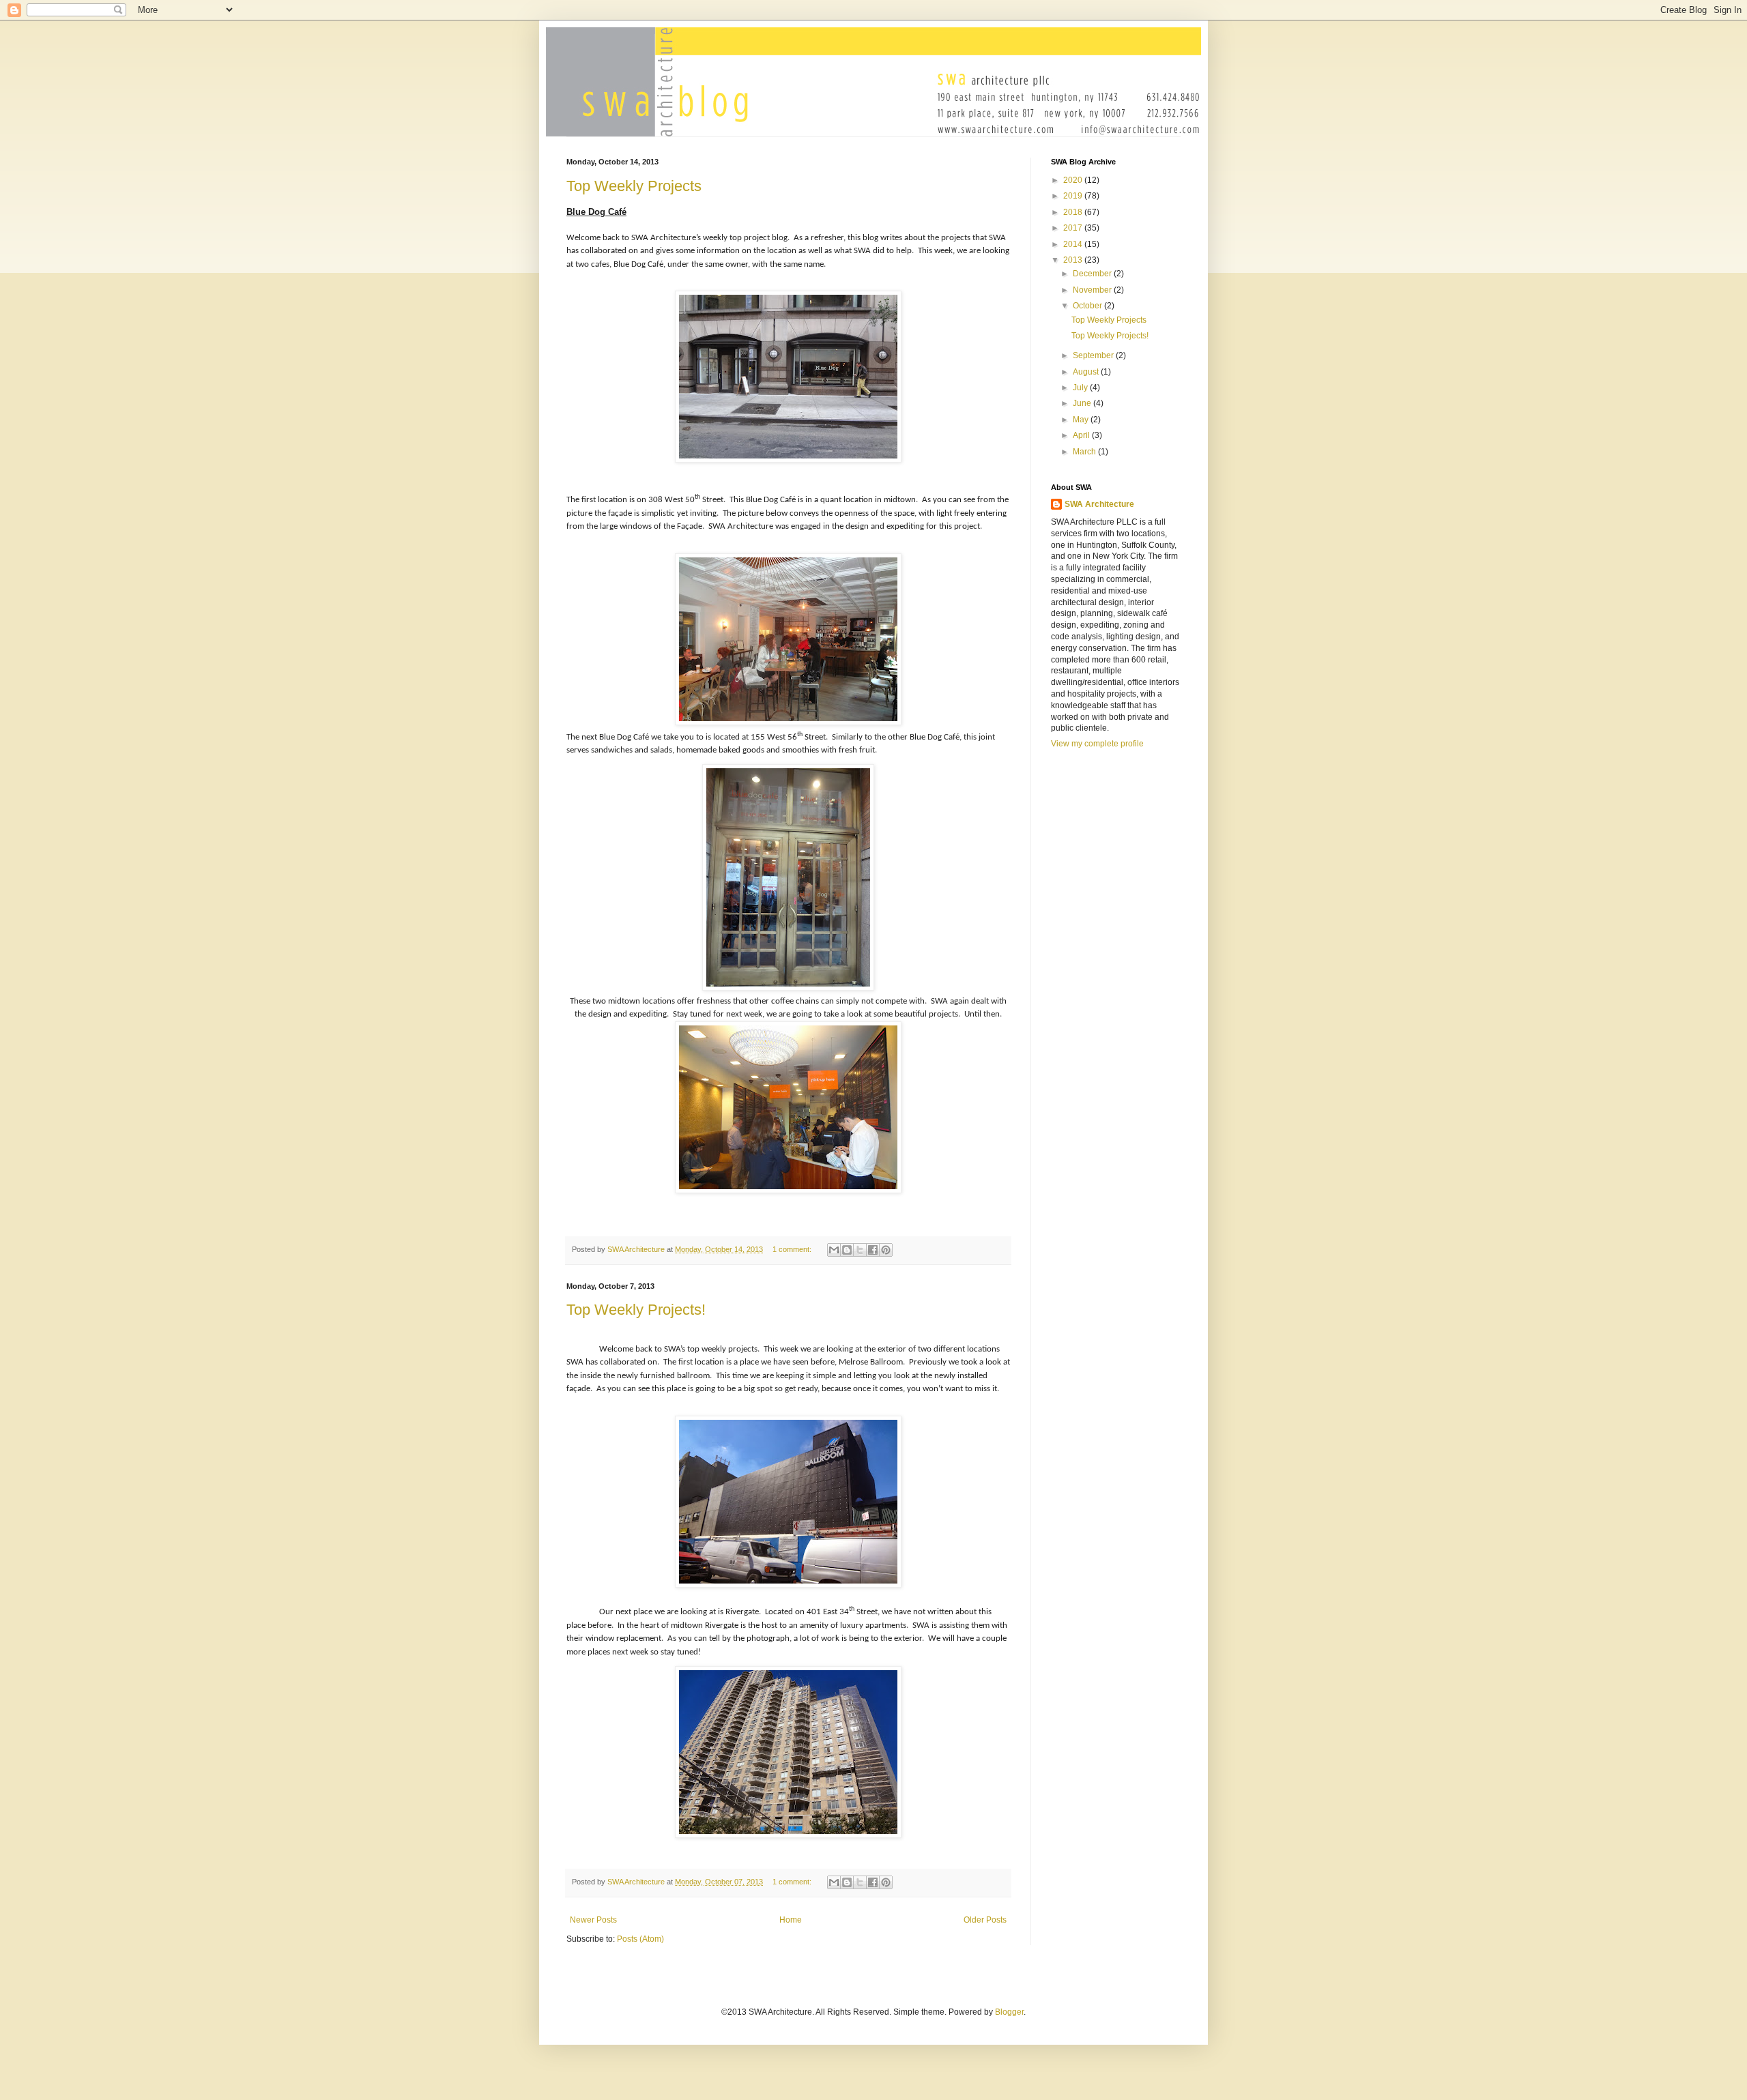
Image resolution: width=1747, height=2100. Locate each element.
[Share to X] (860, 1250)
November (1093, 290)
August (1087, 372)
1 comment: (793, 1249)
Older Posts (985, 1920)
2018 (1074, 212)
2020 (1074, 180)
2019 (1074, 196)
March (1085, 452)
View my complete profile (1097, 744)
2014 (1074, 244)
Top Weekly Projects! (636, 1310)
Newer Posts (593, 1920)
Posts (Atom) (640, 1939)
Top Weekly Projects (634, 186)
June (1083, 403)
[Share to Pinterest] (886, 1250)
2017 (1074, 228)
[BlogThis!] (847, 1250)
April (1082, 435)
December (1093, 274)
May (1082, 420)
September (1094, 355)
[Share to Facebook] (873, 1250)
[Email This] (834, 1250)
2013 (1074, 260)
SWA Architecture (1099, 504)
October (1088, 306)
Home (791, 1920)
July (1081, 388)
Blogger (1009, 2012)
